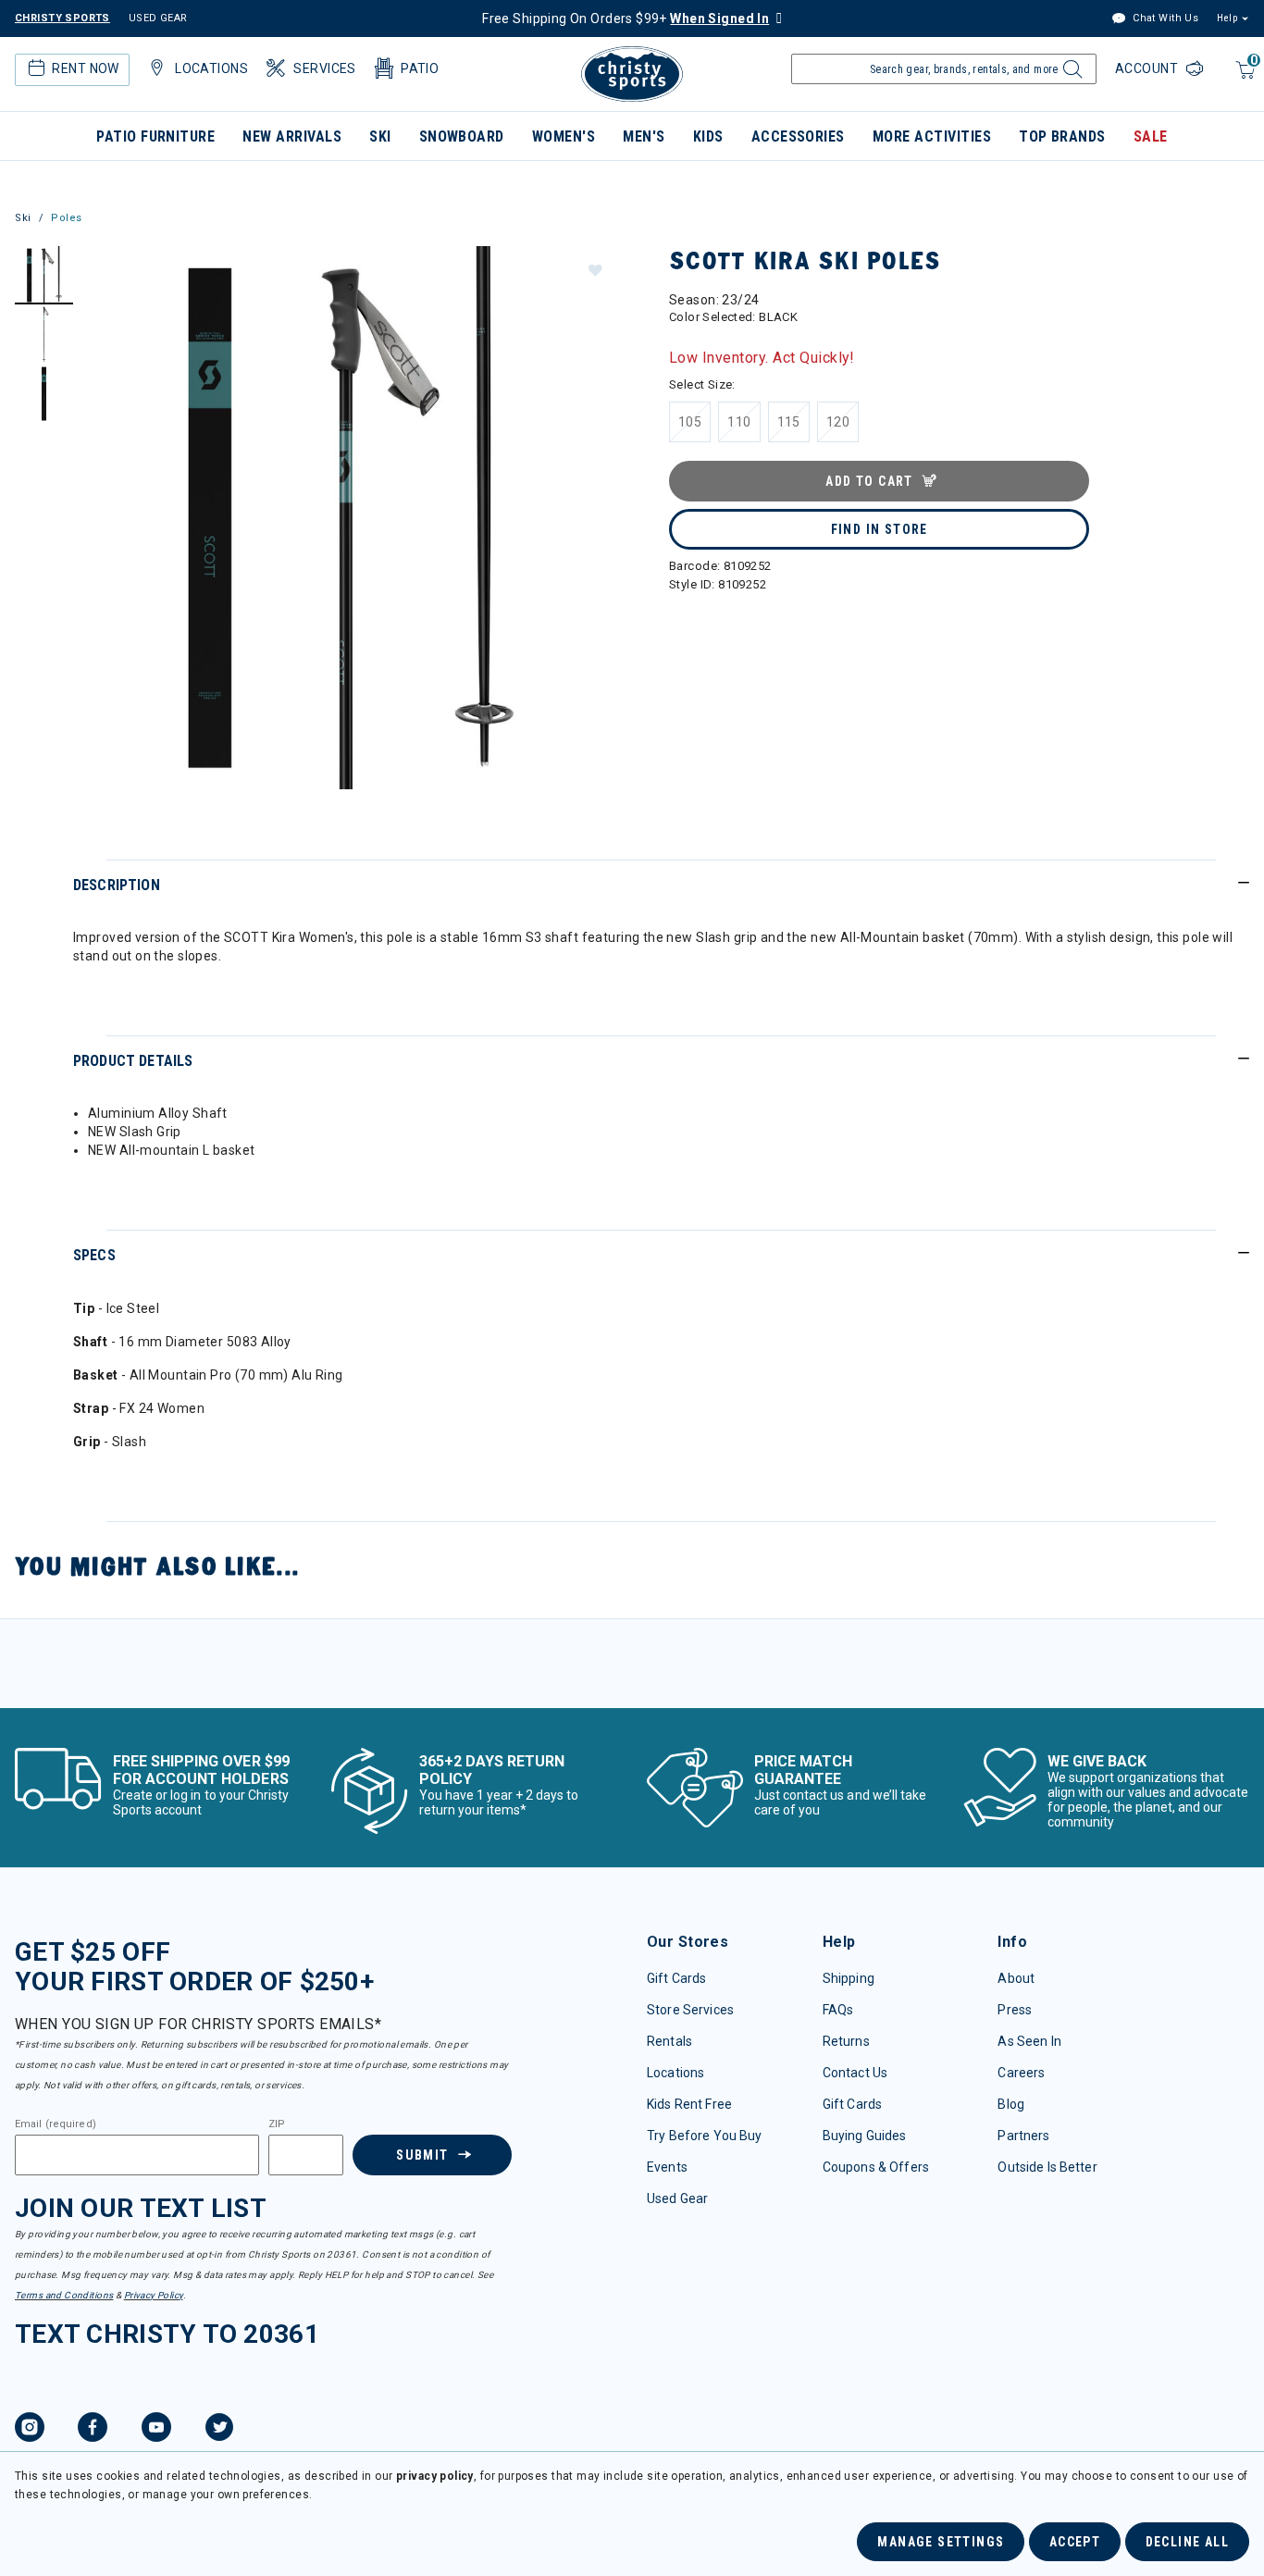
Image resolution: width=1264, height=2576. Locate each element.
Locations (675, 2073)
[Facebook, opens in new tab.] (93, 2430)
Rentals (669, 2041)
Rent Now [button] (85, 68)
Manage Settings (941, 2542)
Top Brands (1062, 136)
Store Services (690, 2010)
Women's (564, 136)
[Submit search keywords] (1070, 74)
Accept (1075, 2542)
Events (667, 2167)
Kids (708, 136)
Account (1148, 68)
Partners (1023, 2136)
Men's (644, 136)
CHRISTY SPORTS (62, 18)
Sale (1151, 136)
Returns (846, 2041)
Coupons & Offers (876, 2167)
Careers (1021, 2073)
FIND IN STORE (880, 529)
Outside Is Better (1047, 2167)
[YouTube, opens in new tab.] (156, 2430)
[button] (595, 269)
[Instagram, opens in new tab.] (30, 2430)
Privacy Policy (154, 2295)
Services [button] (324, 68)
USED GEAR (158, 18)
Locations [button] (211, 68)
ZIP (277, 2124)
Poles (67, 218)
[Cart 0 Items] (1243, 79)
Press (1015, 2010)
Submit (422, 2155)
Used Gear (677, 2198)
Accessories (798, 136)
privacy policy (435, 2476)
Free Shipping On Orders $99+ (626, 19)
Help (1227, 18)
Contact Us (855, 2073)
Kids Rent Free (689, 2104)
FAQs (838, 2010)
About (1016, 1978)
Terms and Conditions (64, 2295)
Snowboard (462, 136)
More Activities (932, 136)
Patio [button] (420, 68)
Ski (380, 136)
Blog (1011, 2104)
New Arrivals (292, 136)
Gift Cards (676, 1978)
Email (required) (56, 2124)
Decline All (1187, 2542)
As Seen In (1029, 2041)
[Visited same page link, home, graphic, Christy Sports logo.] (632, 74)
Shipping (849, 1978)
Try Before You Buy (705, 2136)
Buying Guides (865, 2136)
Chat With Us (1164, 18)
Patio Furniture (155, 136)
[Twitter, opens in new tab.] (219, 2430)
